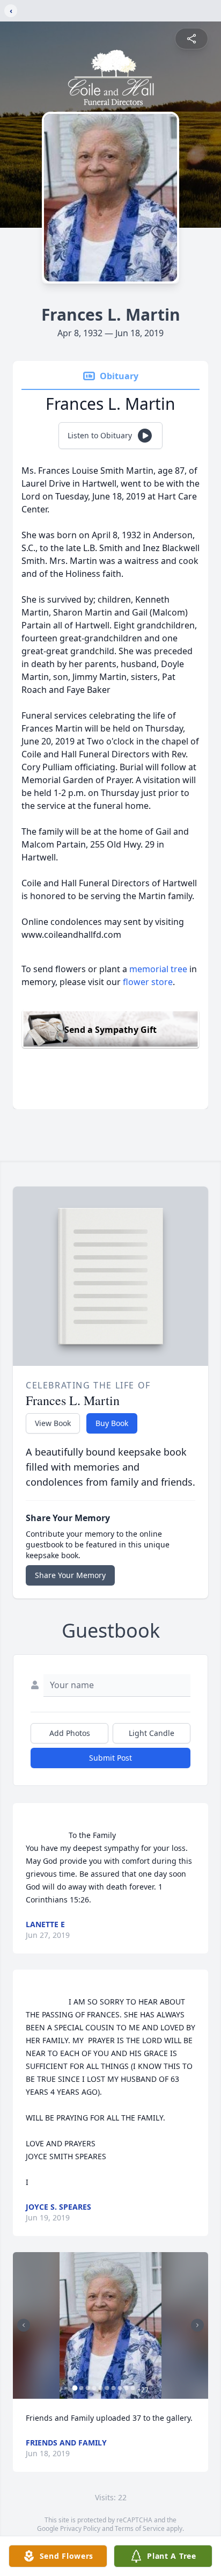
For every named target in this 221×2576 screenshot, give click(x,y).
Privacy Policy (80, 2528)
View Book (53, 1423)
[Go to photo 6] (107, 2388)
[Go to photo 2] (82, 2388)
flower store (148, 982)
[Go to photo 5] (101, 2388)
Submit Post (110, 1758)
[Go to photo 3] (88, 2388)
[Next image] (197, 2325)
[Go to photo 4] (94, 2388)
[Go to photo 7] (114, 2388)
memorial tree (158, 969)
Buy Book (112, 1423)
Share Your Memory (70, 1575)
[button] (110, 2325)
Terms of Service (140, 2528)
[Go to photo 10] (133, 2388)
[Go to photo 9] (127, 2388)
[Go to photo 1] (75, 2388)
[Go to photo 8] (120, 2388)
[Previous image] (24, 2325)
